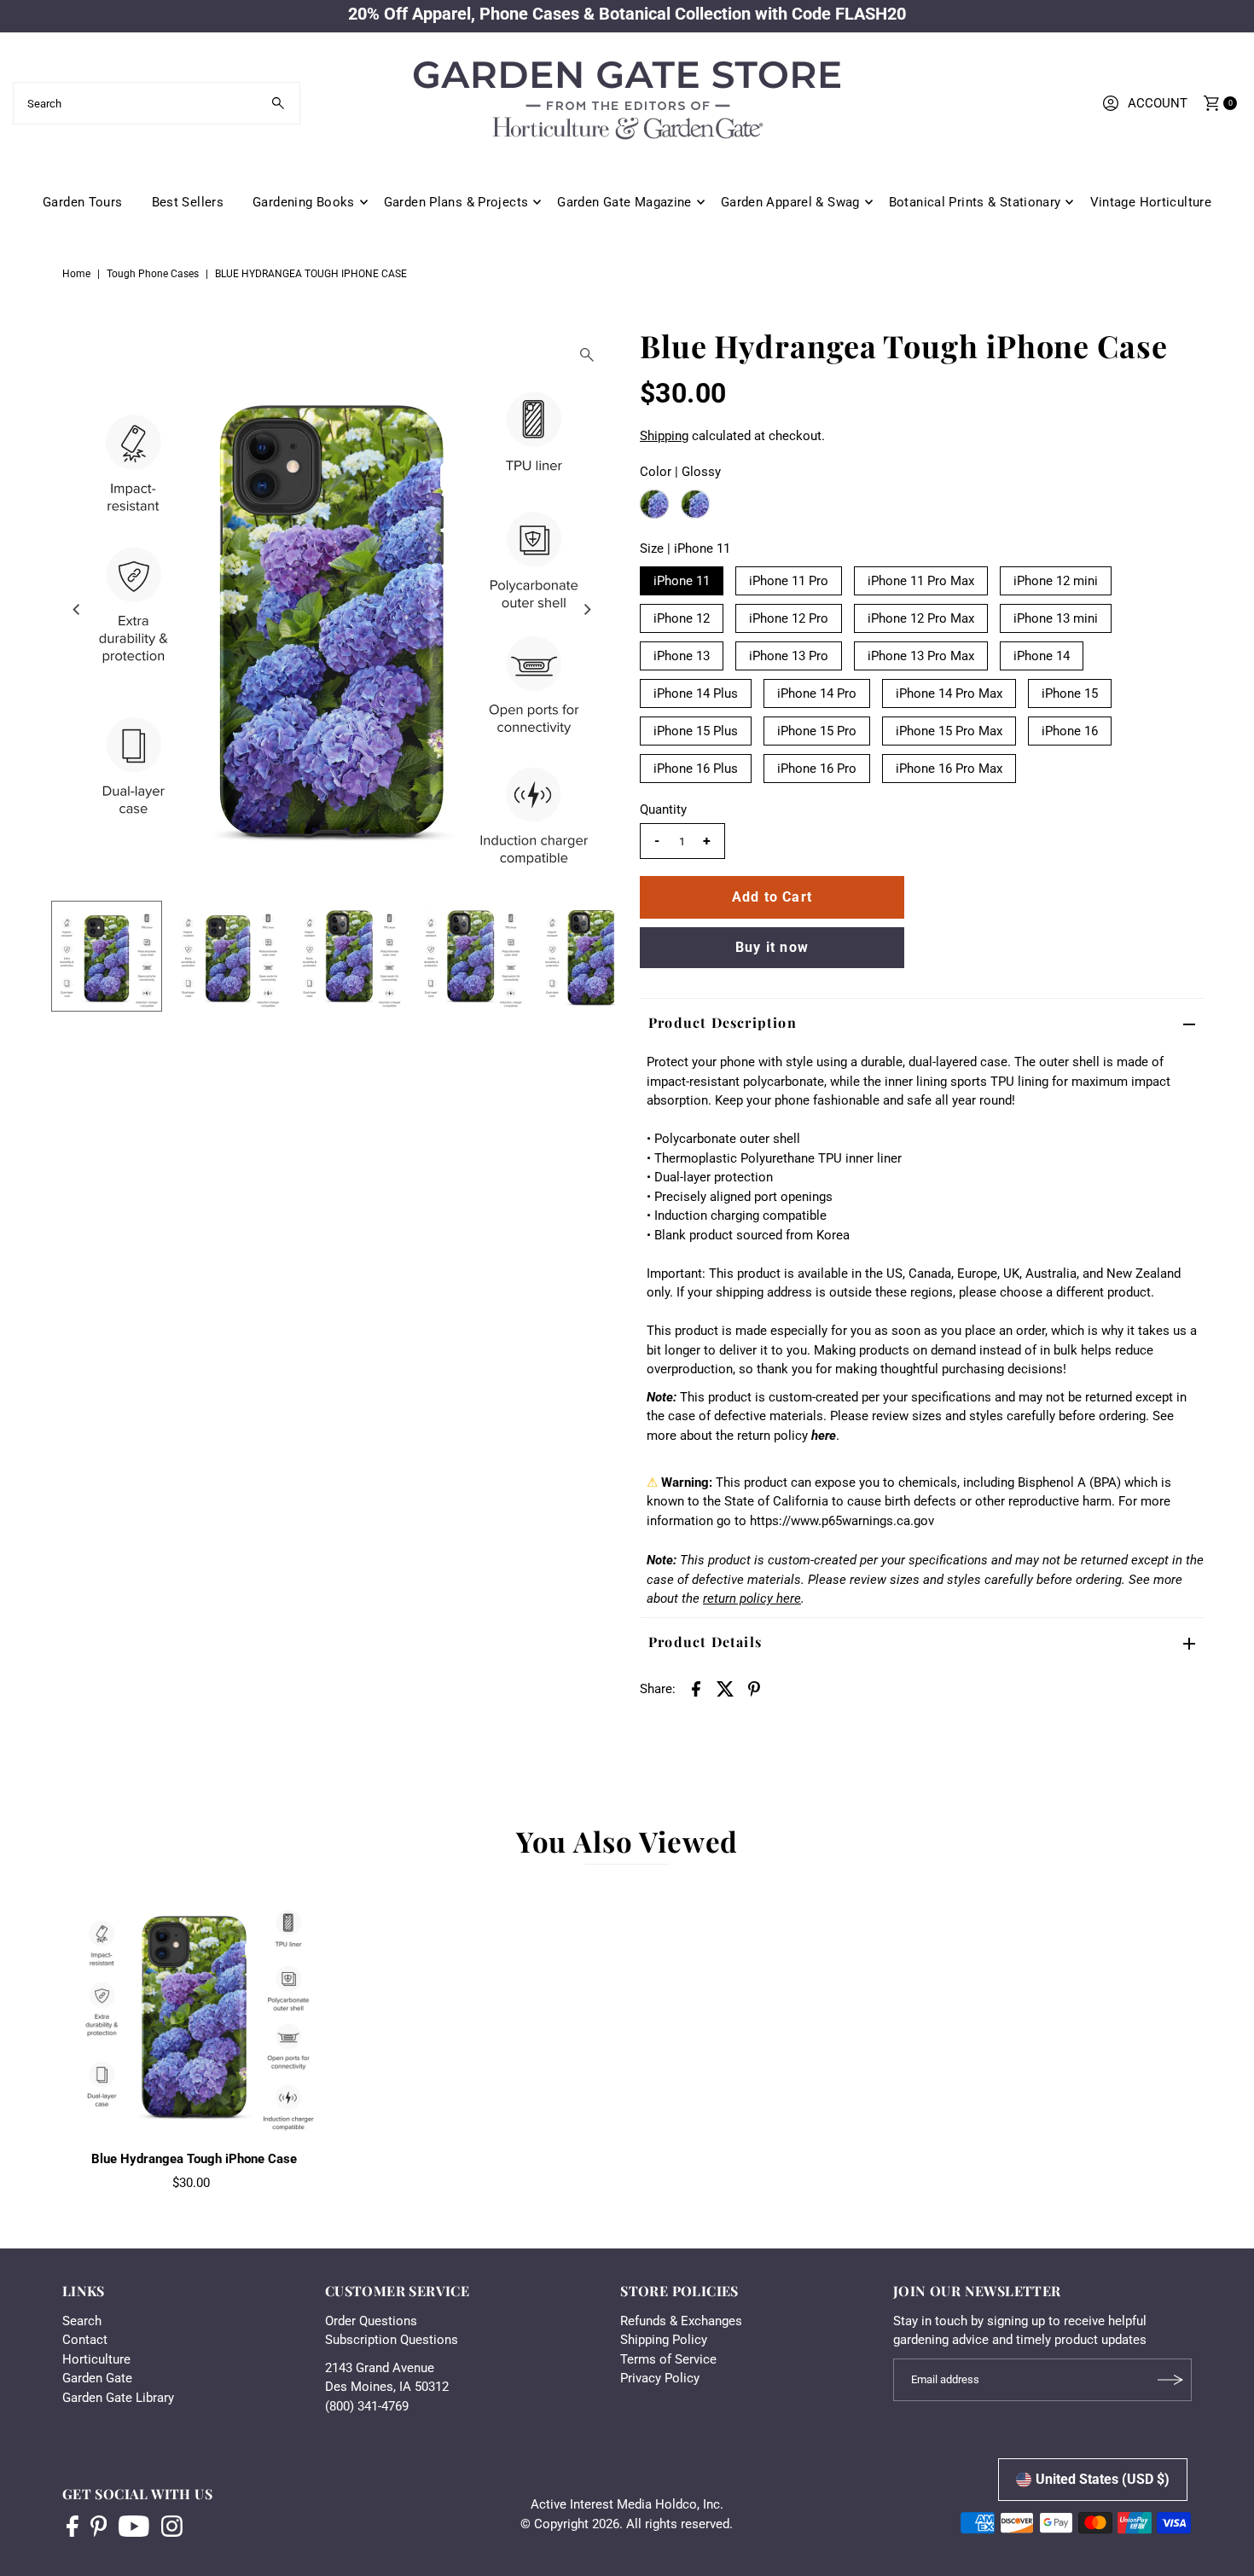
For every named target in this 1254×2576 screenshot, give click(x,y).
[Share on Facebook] (696, 1688)
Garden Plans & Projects (456, 202)
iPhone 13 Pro (789, 656)
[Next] (587, 609)
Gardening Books (304, 202)
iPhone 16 (1070, 731)
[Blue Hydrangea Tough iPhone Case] (194, 2011)
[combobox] (157, 103)
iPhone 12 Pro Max (921, 618)
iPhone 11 (682, 581)
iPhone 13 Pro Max (921, 656)
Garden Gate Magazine (624, 202)
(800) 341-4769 (367, 2406)
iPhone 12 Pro (789, 618)
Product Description (723, 1022)
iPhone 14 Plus (696, 693)
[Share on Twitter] (725, 1688)
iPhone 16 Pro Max (949, 769)
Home (76, 274)
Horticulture (96, 2359)
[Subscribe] (1170, 2380)
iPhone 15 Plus (696, 731)
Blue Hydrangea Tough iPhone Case (194, 2159)
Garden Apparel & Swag (790, 202)
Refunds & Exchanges (681, 2321)
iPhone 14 (1042, 656)
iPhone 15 (1070, 693)
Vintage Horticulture (1151, 202)
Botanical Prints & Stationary (975, 202)
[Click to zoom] (587, 355)
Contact (85, 2340)
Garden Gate (97, 2378)
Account (1158, 103)
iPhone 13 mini (1056, 618)
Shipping (664, 436)
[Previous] (78, 609)
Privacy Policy (660, 2378)
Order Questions (371, 2321)
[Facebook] (73, 2528)
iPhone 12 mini (1056, 581)
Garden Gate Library (118, 2398)
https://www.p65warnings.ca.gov (842, 1521)
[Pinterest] (99, 2528)
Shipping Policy (664, 2340)
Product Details (705, 1642)
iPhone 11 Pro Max (921, 581)
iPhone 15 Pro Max (949, 731)
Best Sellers (188, 202)
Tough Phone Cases (153, 274)
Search (82, 2321)
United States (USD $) (1103, 2479)
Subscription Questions (392, 2340)
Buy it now (772, 947)
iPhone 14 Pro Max (949, 693)
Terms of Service (668, 2359)
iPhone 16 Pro (817, 769)
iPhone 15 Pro (817, 731)
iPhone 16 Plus (696, 769)
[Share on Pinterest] (754, 1688)
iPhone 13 (682, 656)
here (824, 1436)
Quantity (663, 809)
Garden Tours (83, 202)
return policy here (752, 1598)
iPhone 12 (682, 618)
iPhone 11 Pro (789, 581)
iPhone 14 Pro (817, 693)
